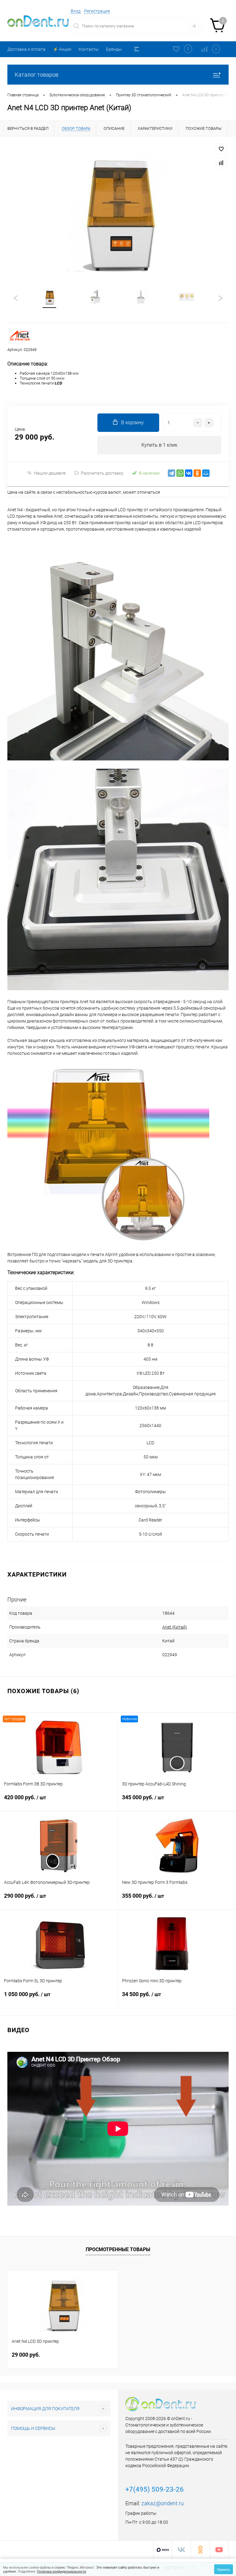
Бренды (114, 49)
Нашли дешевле (50, 473)
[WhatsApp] (180, 473)
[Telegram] (171, 473)
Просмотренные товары (118, 2249)
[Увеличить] (118, 213)
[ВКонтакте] (189, 473)
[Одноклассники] (197, 473)
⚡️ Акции (62, 49)
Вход (76, 11)
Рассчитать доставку (102, 473)
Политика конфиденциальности (61, 2571)
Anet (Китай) (175, 1627)
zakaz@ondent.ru (163, 2503)
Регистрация (97, 11)
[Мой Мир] (206, 473)
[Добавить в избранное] (221, 149)
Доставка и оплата (26, 49)
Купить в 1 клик (159, 445)
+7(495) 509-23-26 (155, 2489)
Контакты (89, 49)
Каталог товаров (37, 75)
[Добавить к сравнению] (221, 163)
